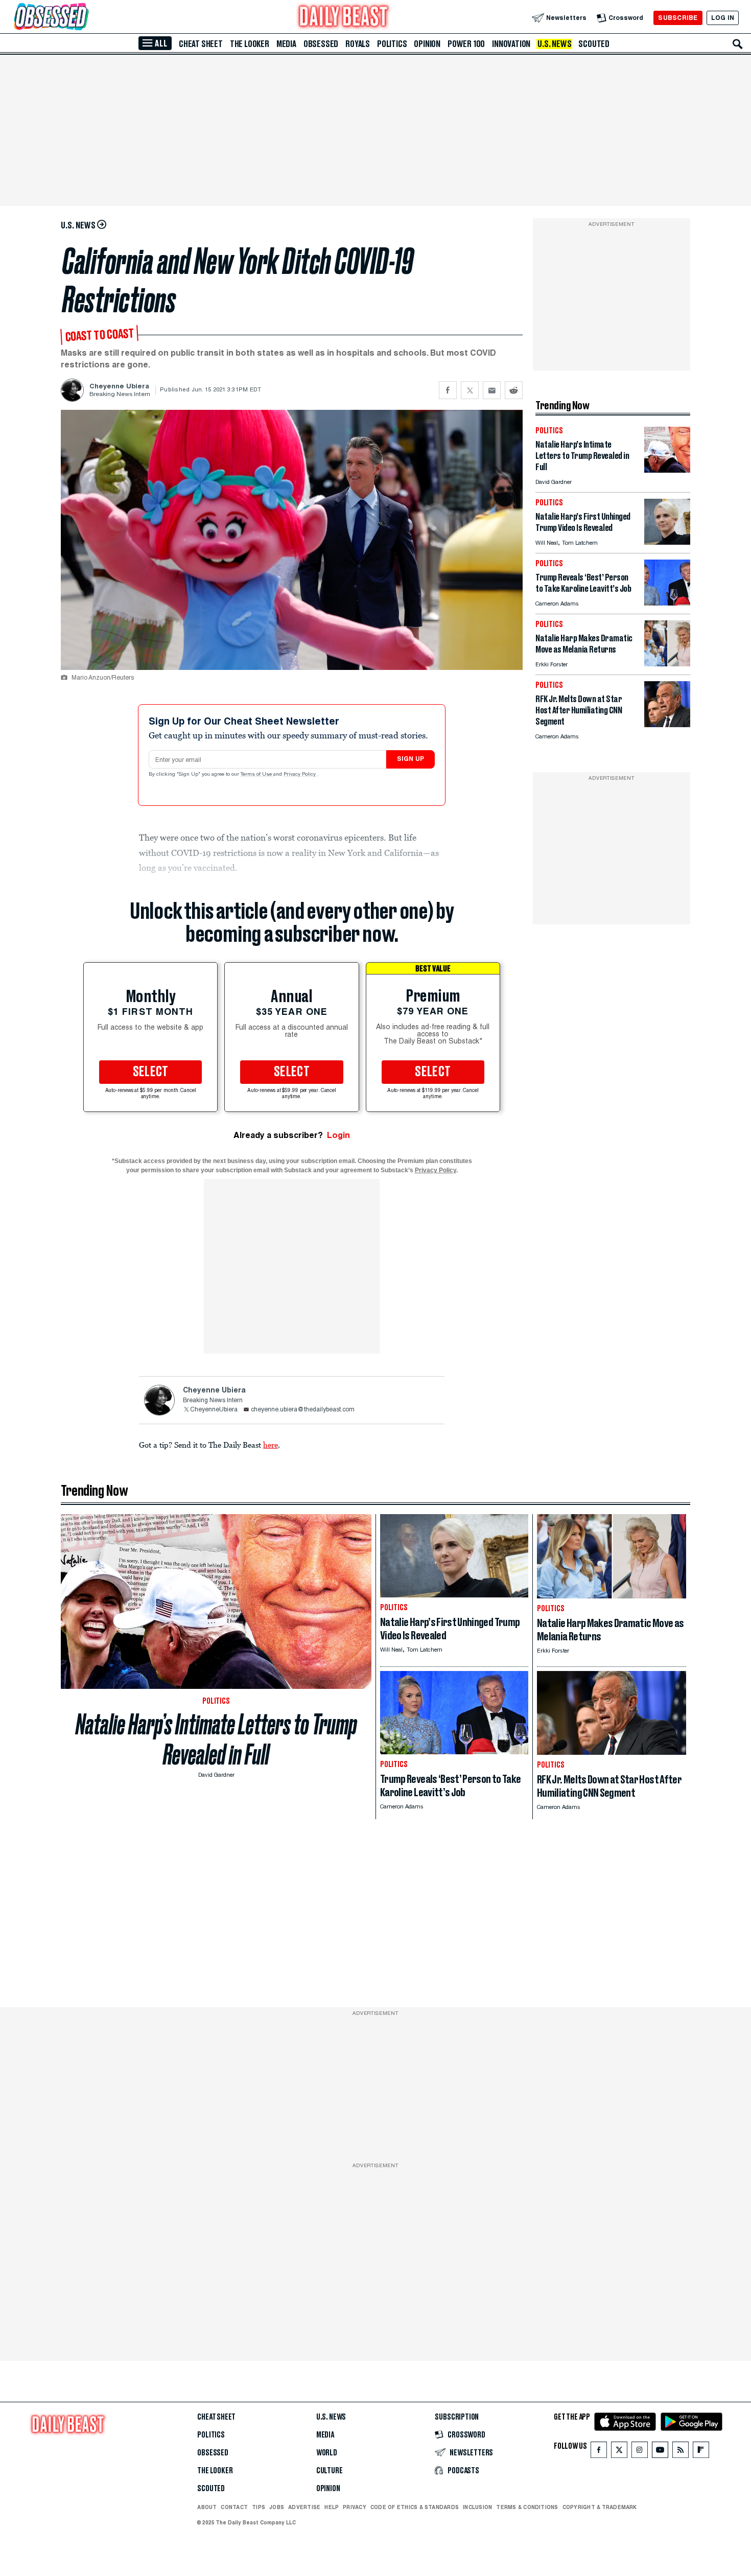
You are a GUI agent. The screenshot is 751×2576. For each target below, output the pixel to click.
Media (286, 44)
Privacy (355, 2507)
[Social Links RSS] (680, 2452)
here (271, 1445)
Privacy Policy (300, 775)
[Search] (738, 44)
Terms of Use (257, 775)
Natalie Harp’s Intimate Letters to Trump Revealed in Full (216, 1739)
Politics (392, 44)
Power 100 (466, 44)
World (327, 2453)
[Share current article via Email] (492, 390)
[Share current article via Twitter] (470, 390)
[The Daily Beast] (344, 18)
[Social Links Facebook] (599, 2452)
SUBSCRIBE (678, 18)
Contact (234, 2507)
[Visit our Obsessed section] (84, 18)
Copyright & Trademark (600, 2507)
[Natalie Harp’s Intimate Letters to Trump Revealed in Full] (667, 470)
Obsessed (321, 44)
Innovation (511, 44)
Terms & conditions (527, 2507)
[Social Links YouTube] (660, 2452)
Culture (330, 2471)
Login (338, 1135)
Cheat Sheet (201, 44)
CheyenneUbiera (214, 1410)
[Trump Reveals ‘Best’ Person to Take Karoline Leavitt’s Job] (667, 603)
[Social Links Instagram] (640, 2452)
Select (151, 1072)
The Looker (250, 44)
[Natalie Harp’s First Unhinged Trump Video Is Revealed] (667, 542)
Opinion (427, 44)
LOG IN (723, 18)
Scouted (594, 44)
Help (332, 2507)
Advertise (304, 2507)
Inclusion (477, 2507)
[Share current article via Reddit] (514, 390)
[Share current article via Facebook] (448, 390)
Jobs (277, 2507)
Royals (358, 44)
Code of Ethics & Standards (415, 2507)
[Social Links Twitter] (619, 2452)
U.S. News (554, 44)
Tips (259, 2507)
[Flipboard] (701, 2452)
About (207, 2507)
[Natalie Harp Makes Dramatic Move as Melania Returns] (667, 664)
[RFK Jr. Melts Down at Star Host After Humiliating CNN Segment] (667, 724)
